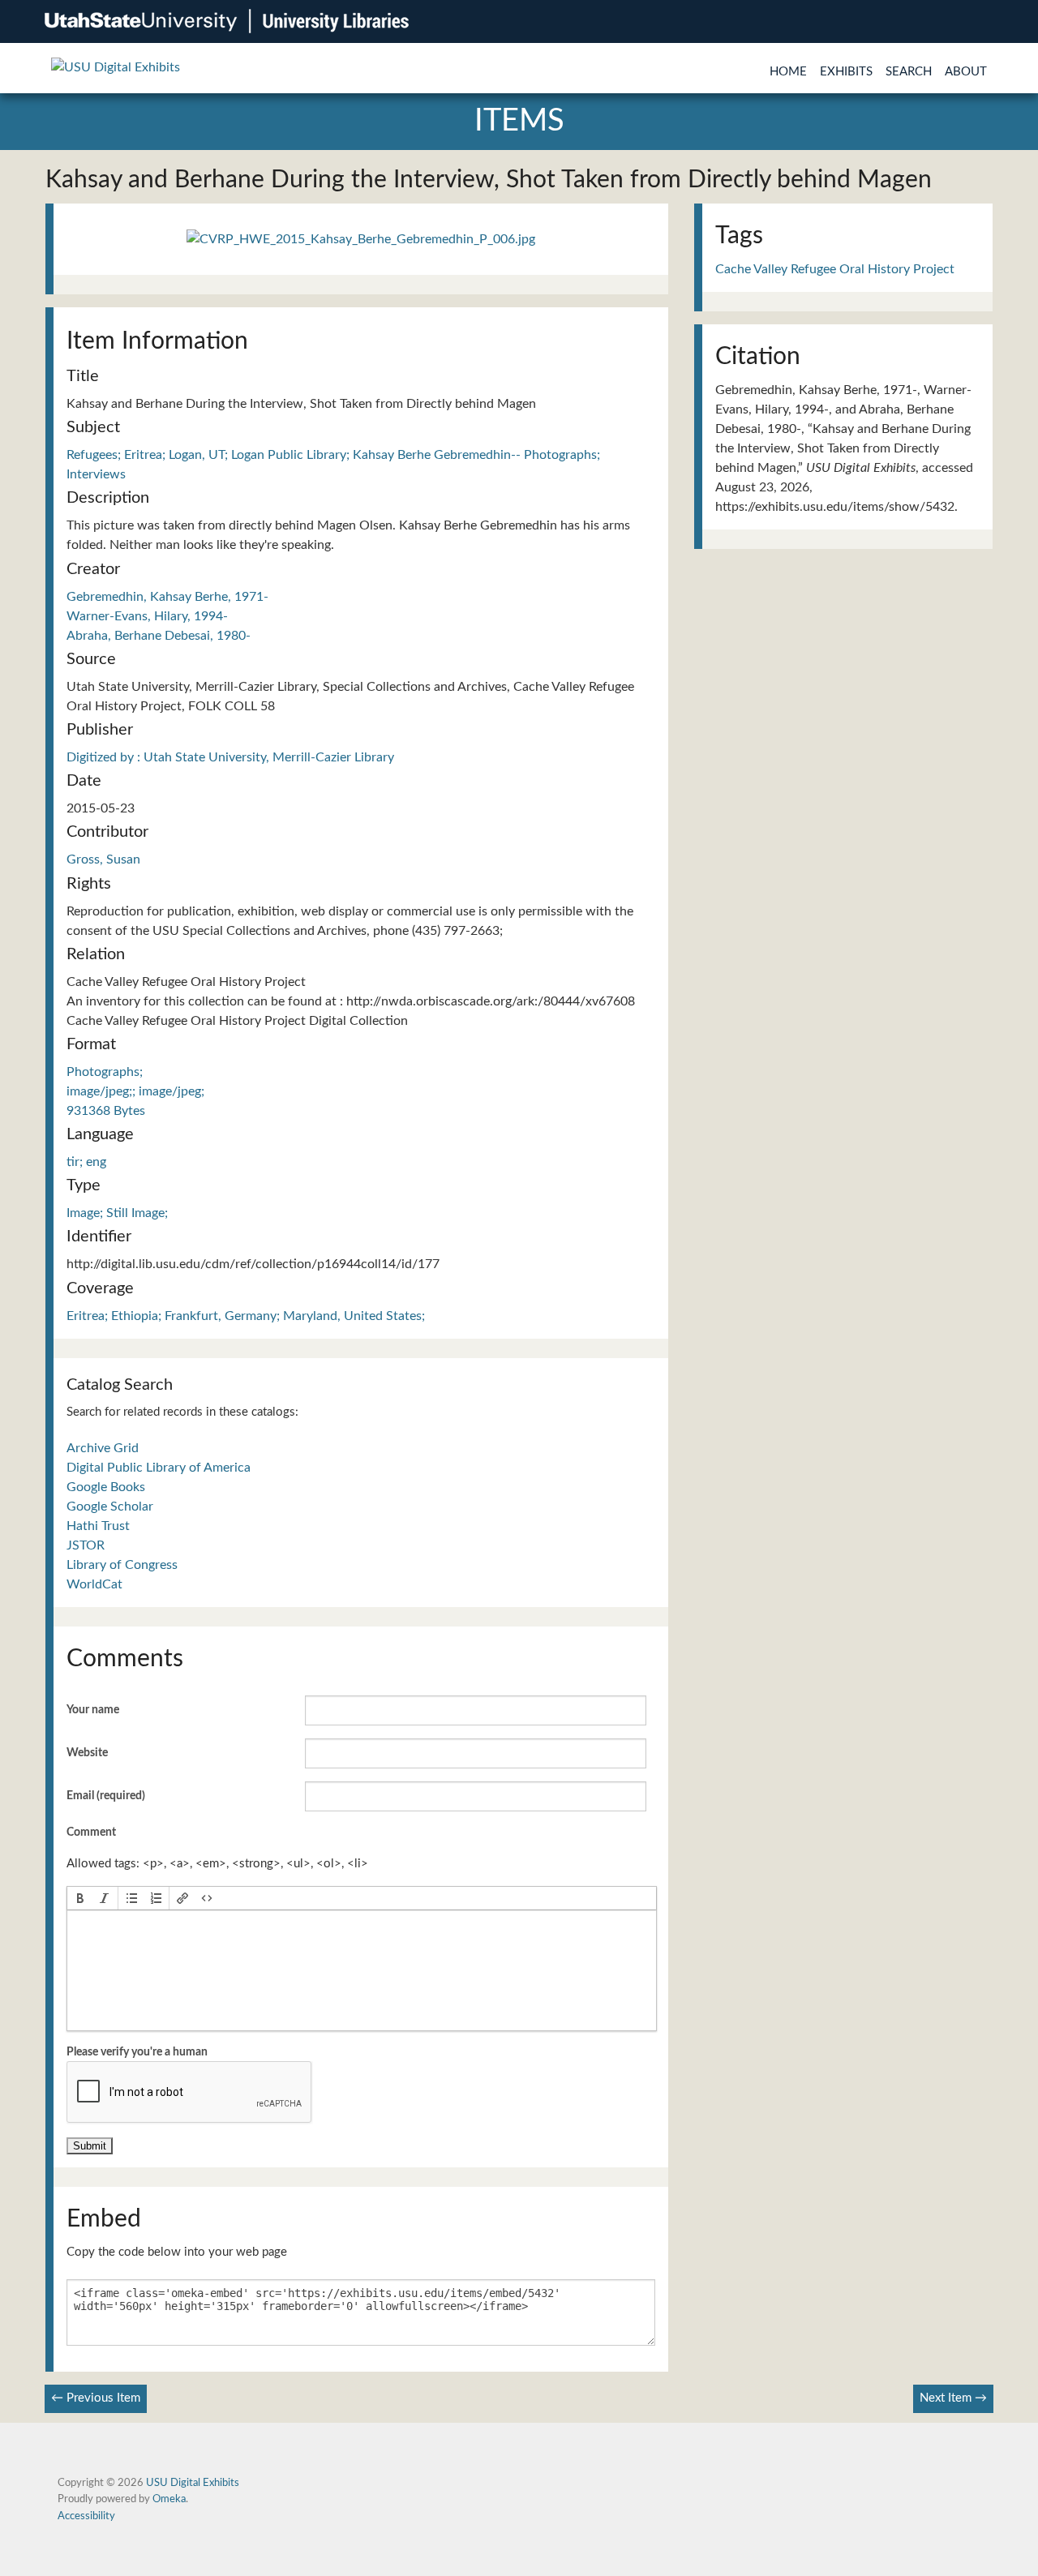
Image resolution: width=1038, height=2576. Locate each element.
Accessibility (86, 2516)
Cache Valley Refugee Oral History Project (835, 269)
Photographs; (105, 1072)
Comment (91, 1832)
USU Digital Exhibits (193, 2483)
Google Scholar (110, 1507)
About (966, 72)
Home (788, 72)
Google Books (106, 1487)
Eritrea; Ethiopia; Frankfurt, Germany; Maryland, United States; (246, 1316)
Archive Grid (103, 1448)
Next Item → (953, 2398)
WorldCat (94, 1584)
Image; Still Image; (117, 1213)
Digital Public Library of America (159, 1468)
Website (87, 1753)
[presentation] (80, 1898)
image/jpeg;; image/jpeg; (135, 1091)
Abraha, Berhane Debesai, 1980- (159, 636)
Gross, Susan (103, 859)
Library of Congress (122, 1565)
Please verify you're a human (137, 2052)
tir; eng (86, 1162)
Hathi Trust (98, 1526)
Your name (93, 1710)
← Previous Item (96, 2398)
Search (909, 72)
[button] (80, 1898)
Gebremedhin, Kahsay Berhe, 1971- (167, 597)
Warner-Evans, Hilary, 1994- (147, 616)
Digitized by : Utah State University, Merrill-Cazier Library (230, 757)
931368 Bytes (106, 1111)
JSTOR (86, 1545)
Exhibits (846, 72)
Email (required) (106, 1796)
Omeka (169, 2499)
